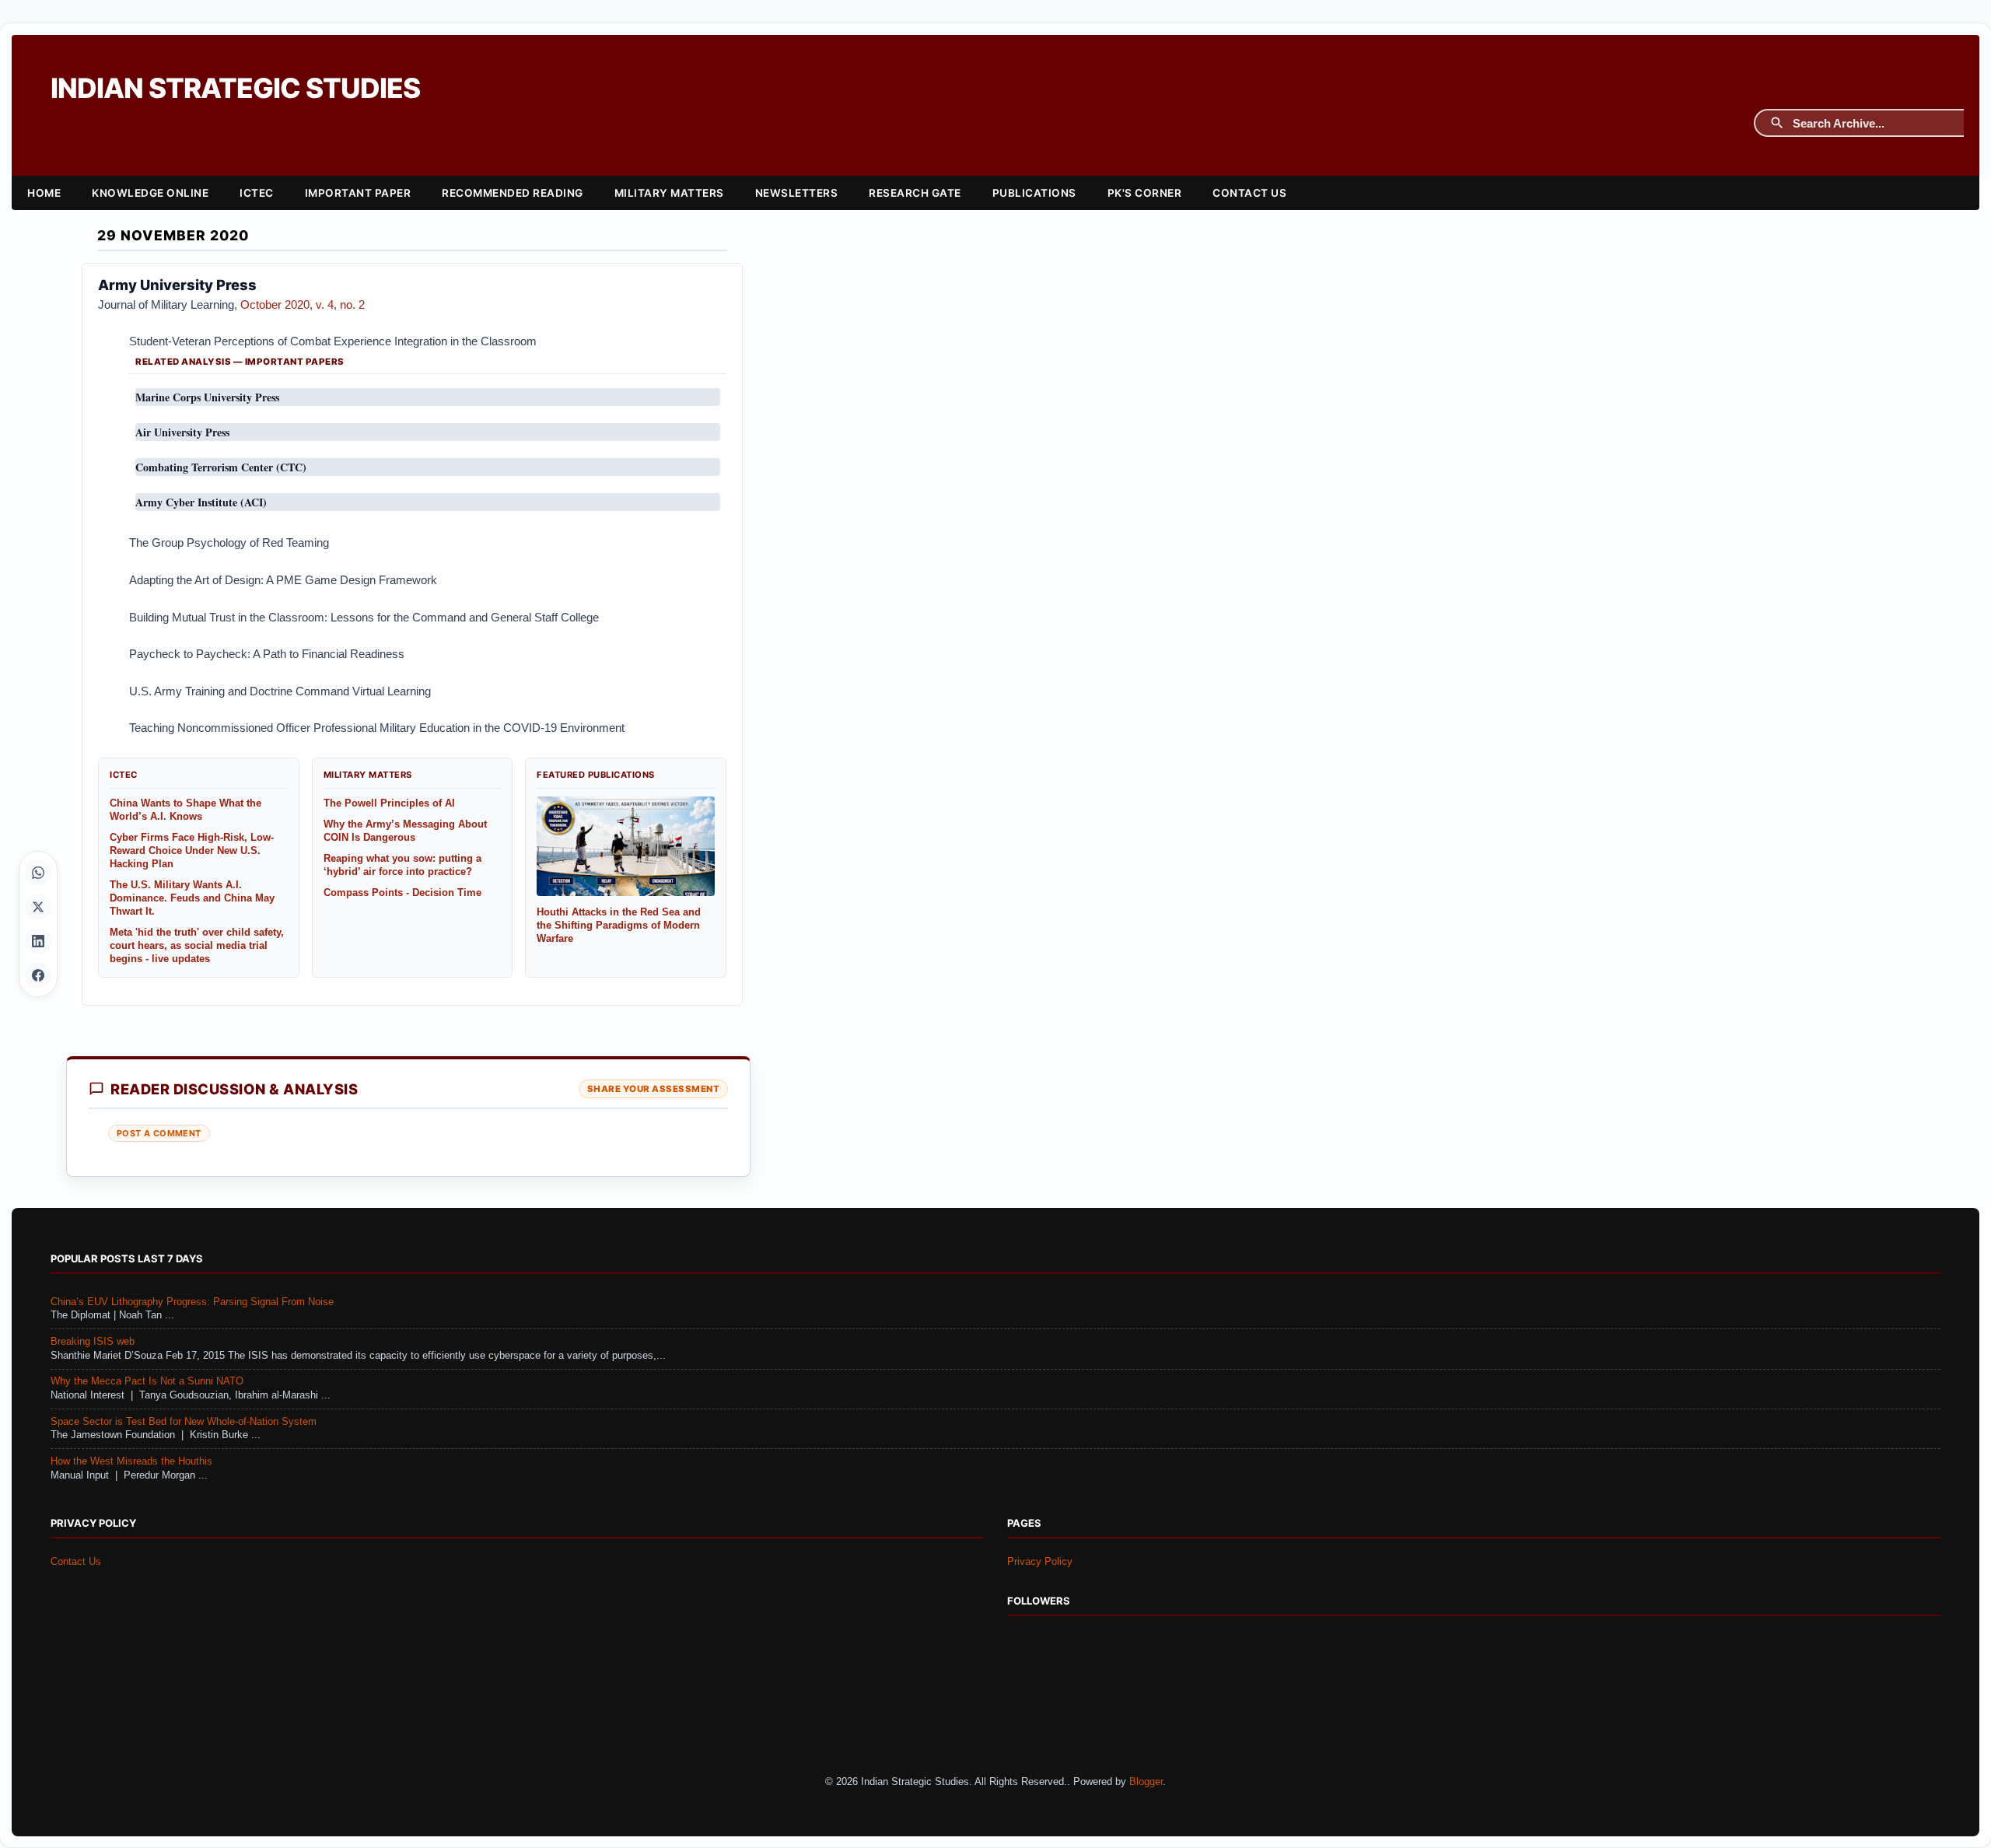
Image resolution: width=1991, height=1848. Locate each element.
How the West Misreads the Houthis (131, 1461)
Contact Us (1249, 193)
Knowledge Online (150, 193)
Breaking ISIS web (93, 1342)
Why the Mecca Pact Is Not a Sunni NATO (147, 1381)
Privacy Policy (1040, 1562)
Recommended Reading (513, 193)
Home (44, 193)
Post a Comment (159, 1133)
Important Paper (358, 193)
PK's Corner (1145, 193)
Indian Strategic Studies (235, 88)
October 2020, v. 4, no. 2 (303, 304)
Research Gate (915, 193)
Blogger (1146, 1782)
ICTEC (257, 193)
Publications (1034, 193)
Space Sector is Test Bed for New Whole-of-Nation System (184, 1422)
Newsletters (797, 193)
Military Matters (669, 193)
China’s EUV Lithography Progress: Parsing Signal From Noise (192, 1302)
